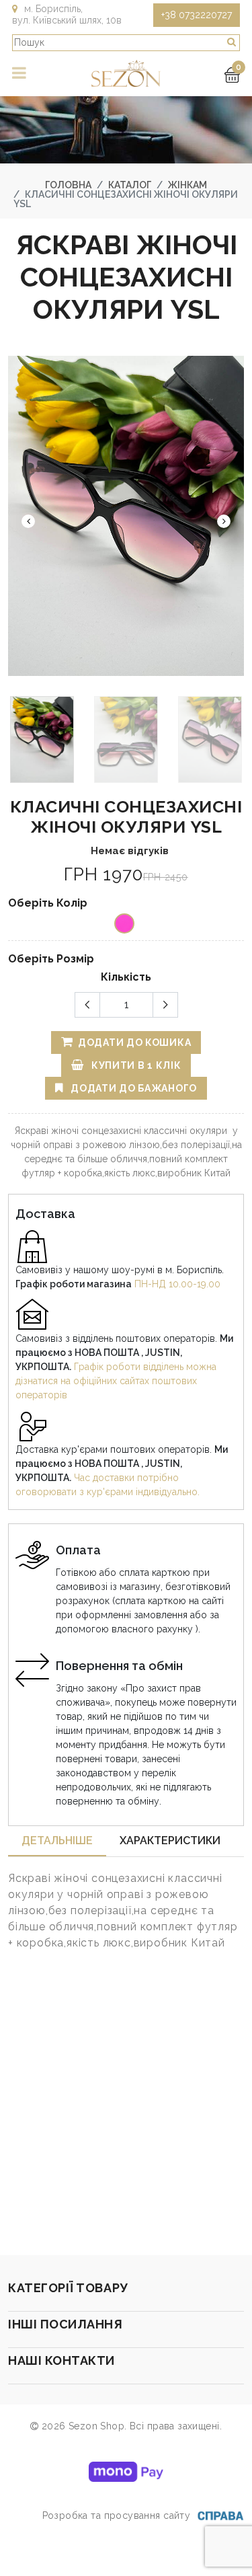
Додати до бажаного (133, 1088)
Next (224, 521)
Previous (28, 521)
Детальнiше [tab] (57, 1841)
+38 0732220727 (197, 15)
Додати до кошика (133, 1043)
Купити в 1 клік (135, 1065)
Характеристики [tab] (170, 1841)
